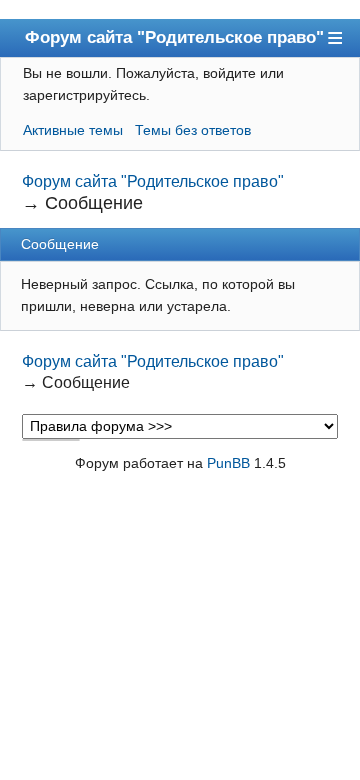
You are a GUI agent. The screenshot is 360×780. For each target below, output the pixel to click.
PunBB (228, 463)
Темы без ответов (193, 130)
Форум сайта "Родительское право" (174, 37)
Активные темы (73, 130)
